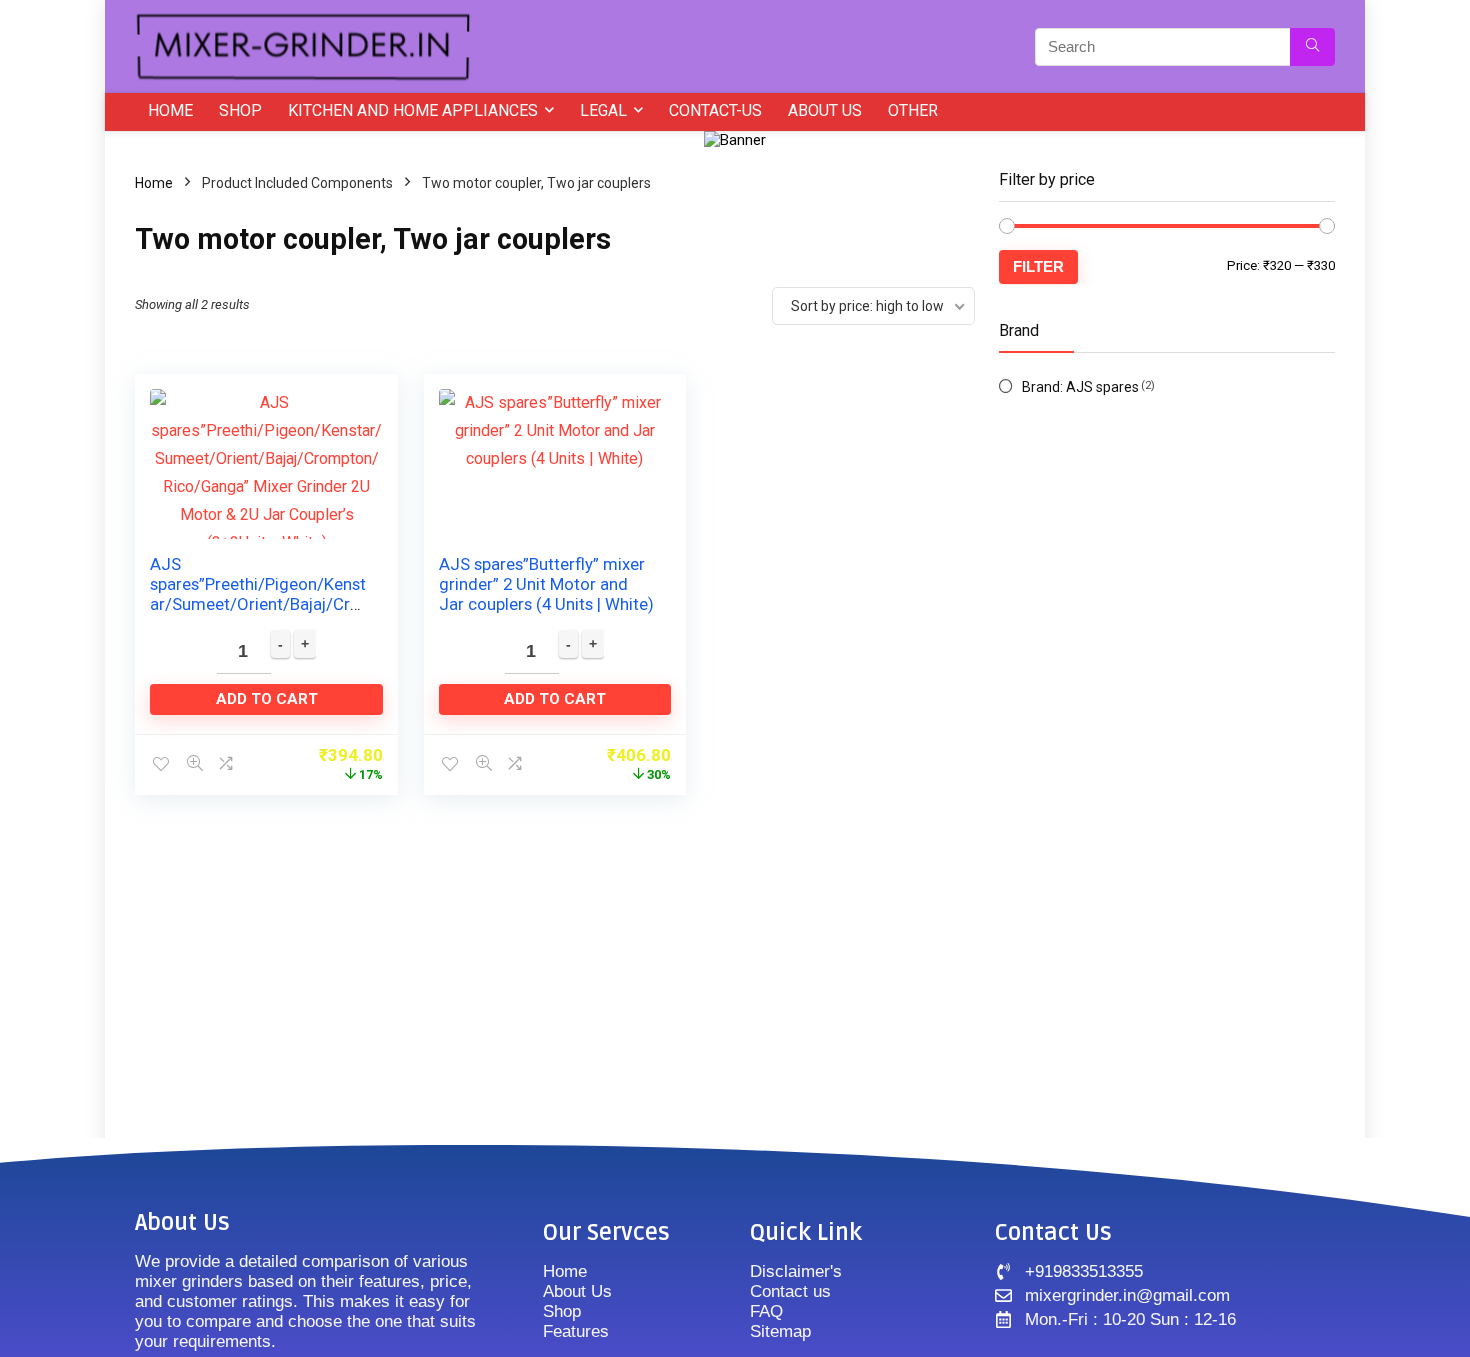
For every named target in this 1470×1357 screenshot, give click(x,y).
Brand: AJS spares (1080, 387)
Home (170, 110)
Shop (240, 110)
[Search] (1312, 47)
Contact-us (715, 110)
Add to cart (267, 699)
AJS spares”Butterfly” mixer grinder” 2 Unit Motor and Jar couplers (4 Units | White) (546, 584)
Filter (1038, 266)
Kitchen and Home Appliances (413, 110)
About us (825, 110)
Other (913, 110)
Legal (603, 110)
